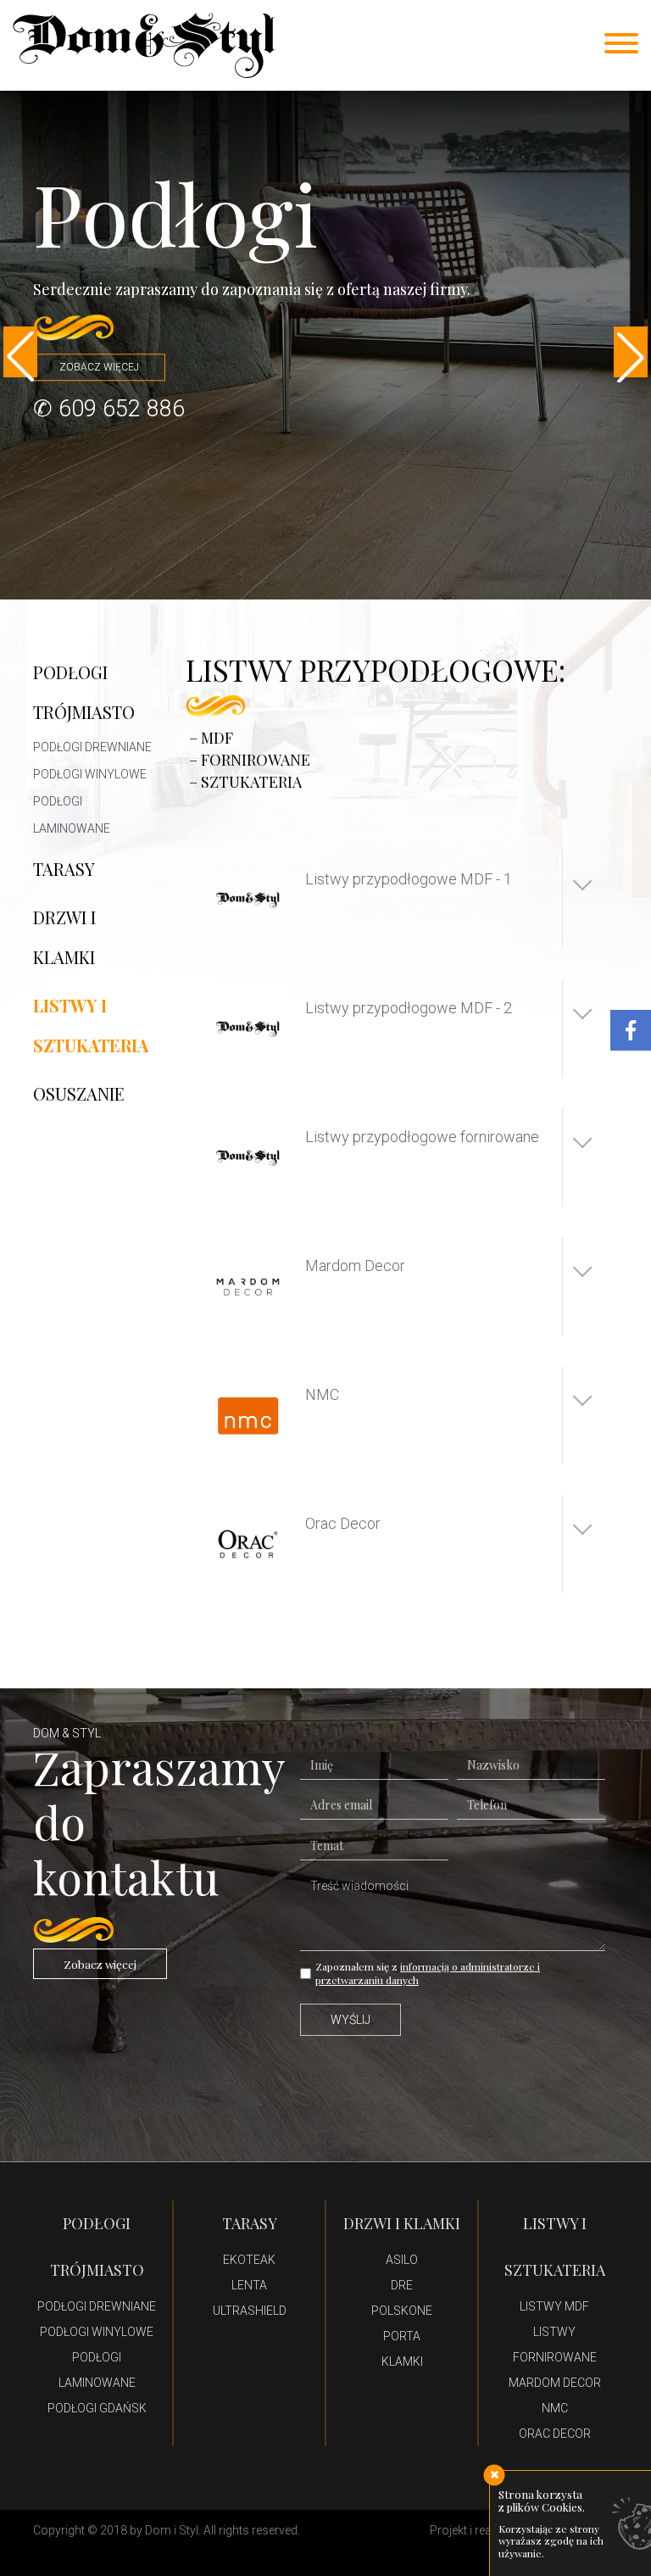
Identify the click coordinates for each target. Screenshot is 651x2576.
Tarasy (64, 869)
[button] (20, 352)
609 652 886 (122, 409)
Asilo (402, 2260)
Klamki (402, 2361)
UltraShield (250, 2311)
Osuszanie (79, 1093)
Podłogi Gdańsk (97, 2408)
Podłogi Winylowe (90, 774)
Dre (402, 2285)
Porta (402, 2336)
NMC (555, 2408)
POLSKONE (402, 2311)
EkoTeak (249, 2260)
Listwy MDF (554, 2306)
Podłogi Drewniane (92, 747)
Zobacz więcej (100, 1964)
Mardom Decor (555, 2383)
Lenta (249, 2285)
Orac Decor (555, 2434)
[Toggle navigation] (621, 45)
